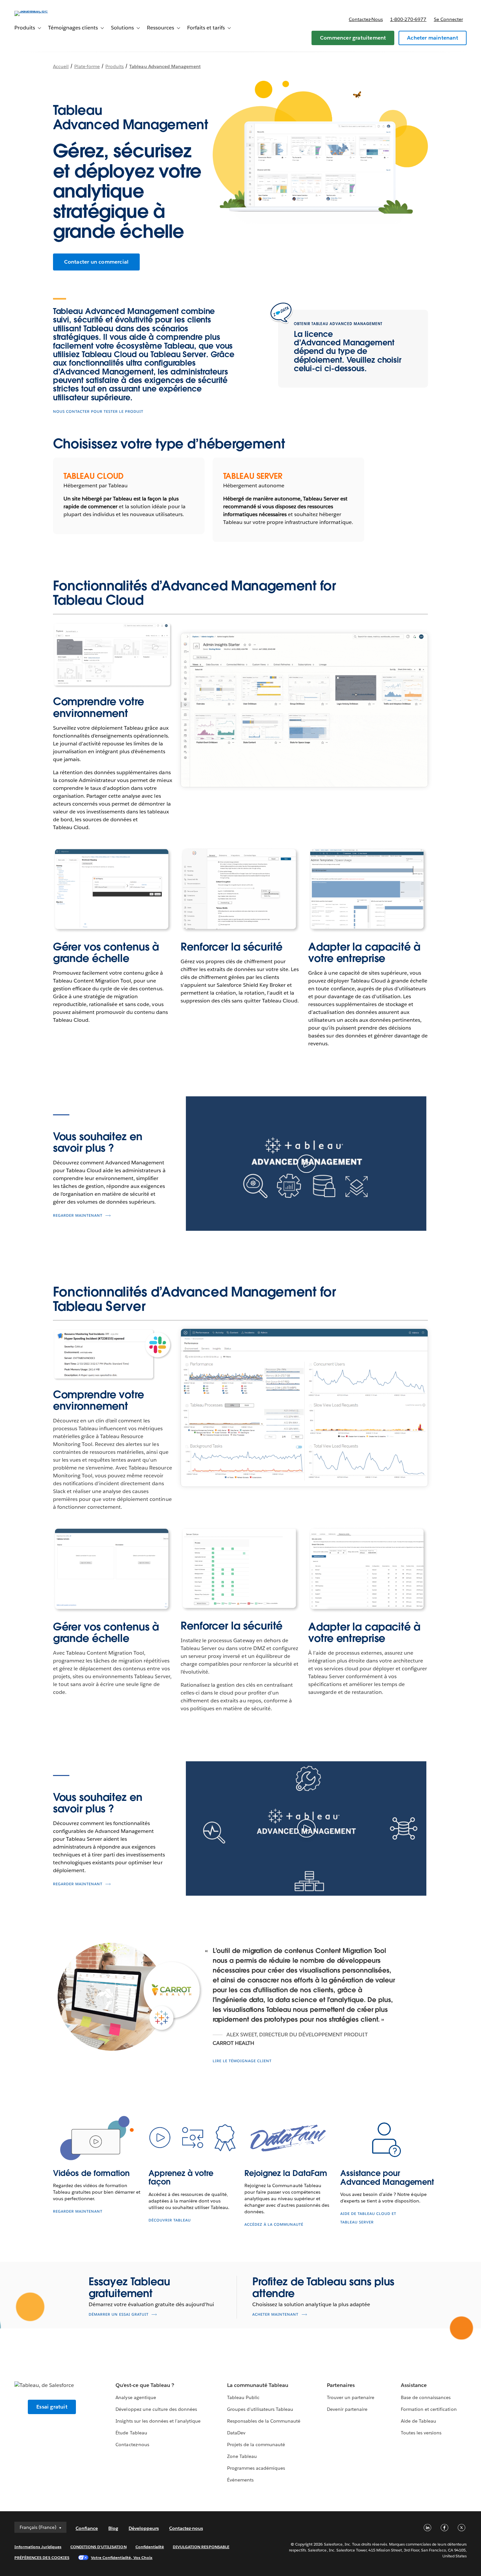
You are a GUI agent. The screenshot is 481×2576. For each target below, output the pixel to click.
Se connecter (448, 19)
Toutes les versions (421, 2433)
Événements (240, 2480)
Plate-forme (87, 66)
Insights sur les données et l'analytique (158, 2421)
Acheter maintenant (433, 38)
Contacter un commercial (97, 262)
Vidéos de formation (91, 2173)
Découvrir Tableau (170, 2220)
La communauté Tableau (258, 2385)
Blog (113, 2528)
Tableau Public (243, 2397)
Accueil (61, 66)
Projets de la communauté (256, 2445)
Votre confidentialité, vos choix (122, 2558)
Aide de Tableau (419, 2421)
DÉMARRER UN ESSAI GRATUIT (119, 2315)
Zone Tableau (242, 2456)
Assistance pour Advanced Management (387, 2177)
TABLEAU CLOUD (94, 476)
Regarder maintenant (78, 1216)
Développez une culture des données (156, 2409)
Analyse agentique (136, 2397)
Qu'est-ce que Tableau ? (145, 2385)
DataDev (236, 2433)
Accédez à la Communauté (274, 2225)
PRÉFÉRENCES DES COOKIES (42, 2558)
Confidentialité (150, 2547)
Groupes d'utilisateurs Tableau (260, 2409)
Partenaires (341, 2385)
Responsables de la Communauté (264, 2421)
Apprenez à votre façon (181, 2177)
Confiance (87, 2528)
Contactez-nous (366, 19)
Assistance (414, 2385)
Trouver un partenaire (351, 2397)
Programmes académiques (256, 2468)
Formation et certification (429, 2409)
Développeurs (144, 2528)
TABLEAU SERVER (253, 476)
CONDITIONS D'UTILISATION (98, 2547)
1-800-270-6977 (408, 19)
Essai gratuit (52, 2407)
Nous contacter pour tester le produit (98, 412)
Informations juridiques (38, 2547)
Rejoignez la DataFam (286, 2173)
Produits (115, 66)
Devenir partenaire (347, 2409)
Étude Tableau (131, 2433)
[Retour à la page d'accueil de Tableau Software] (39, 11)
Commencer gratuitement (353, 38)
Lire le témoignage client (242, 2061)
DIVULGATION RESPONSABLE (201, 2547)
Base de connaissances (426, 2397)
